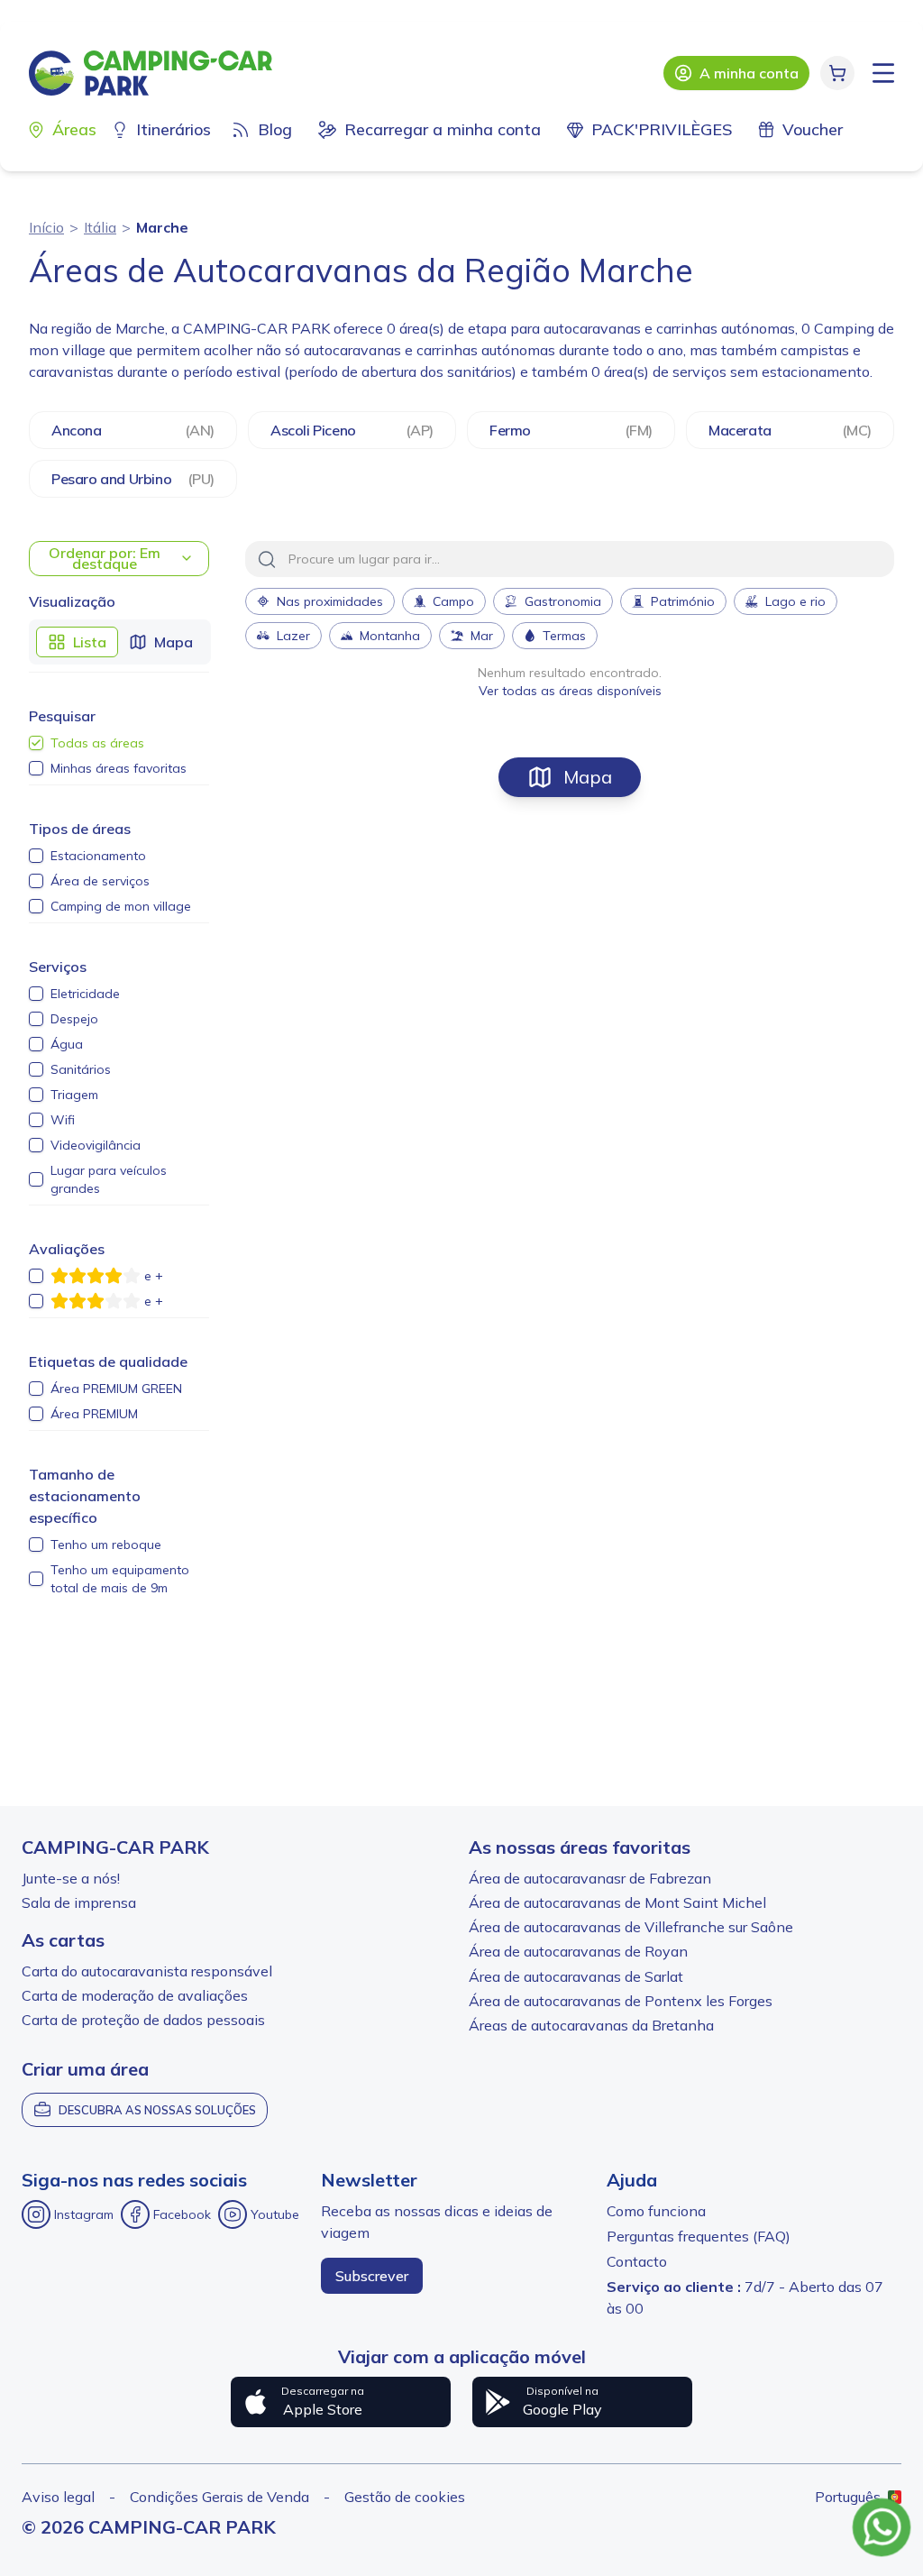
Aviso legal (58, 2497)
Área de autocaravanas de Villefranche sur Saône (631, 1927)
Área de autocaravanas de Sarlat (576, 1976)
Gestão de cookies (405, 2497)
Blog (275, 129)
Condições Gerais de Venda (219, 2497)
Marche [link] (162, 227)
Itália (100, 227)
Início (46, 227)
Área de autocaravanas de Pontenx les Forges (621, 2001)
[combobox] (570, 559)
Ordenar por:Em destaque (105, 558)
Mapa (588, 777)
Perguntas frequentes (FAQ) (699, 2236)
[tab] (77, 642)
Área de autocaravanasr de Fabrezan (590, 1878)
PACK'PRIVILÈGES (662, 129)
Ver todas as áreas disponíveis (570, 691)
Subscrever (372, 2276)
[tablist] (120, 642)
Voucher (813, 129)
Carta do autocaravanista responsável (147, 1971)
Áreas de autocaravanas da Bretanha (591, 2025)
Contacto (637, 2261)
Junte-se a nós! (71, 1878)
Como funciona (656, 2211)
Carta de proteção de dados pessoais (143, 2020)
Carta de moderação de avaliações (135, 1995)
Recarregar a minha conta (443, 129)
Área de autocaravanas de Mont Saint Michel (617, 1902)
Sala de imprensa (79, 1902)
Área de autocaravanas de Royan (578, 1951)
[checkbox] (36, 743)
